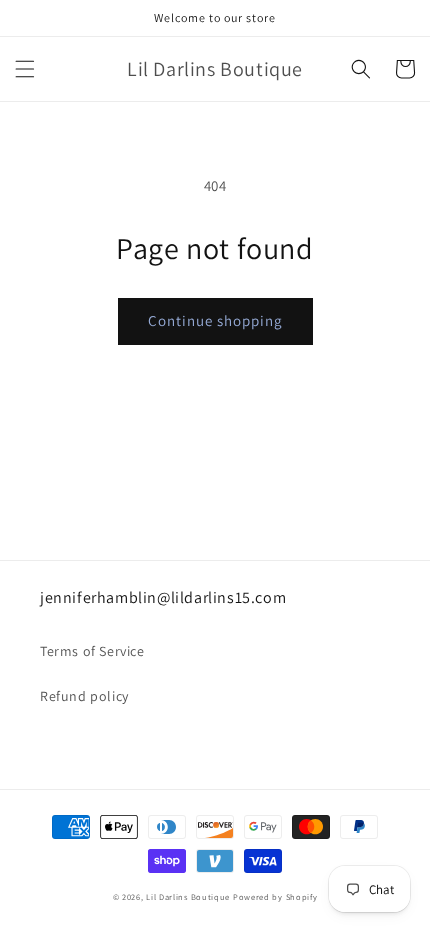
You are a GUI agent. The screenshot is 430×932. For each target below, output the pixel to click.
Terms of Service (92, 651)
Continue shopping (215, 320)
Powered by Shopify (275, 896)
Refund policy (84, 696)
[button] (25, 69)
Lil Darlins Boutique (188, 896)
